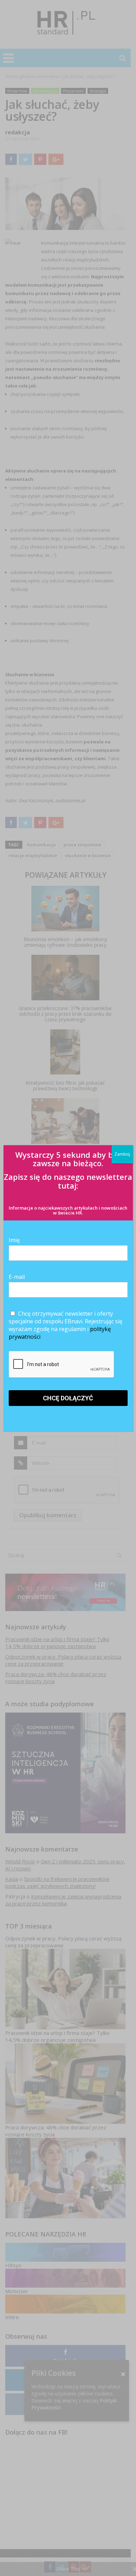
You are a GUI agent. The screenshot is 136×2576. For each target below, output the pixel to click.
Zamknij (122, 1154)
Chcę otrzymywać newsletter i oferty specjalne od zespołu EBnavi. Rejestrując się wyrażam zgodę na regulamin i (66, 1325)
